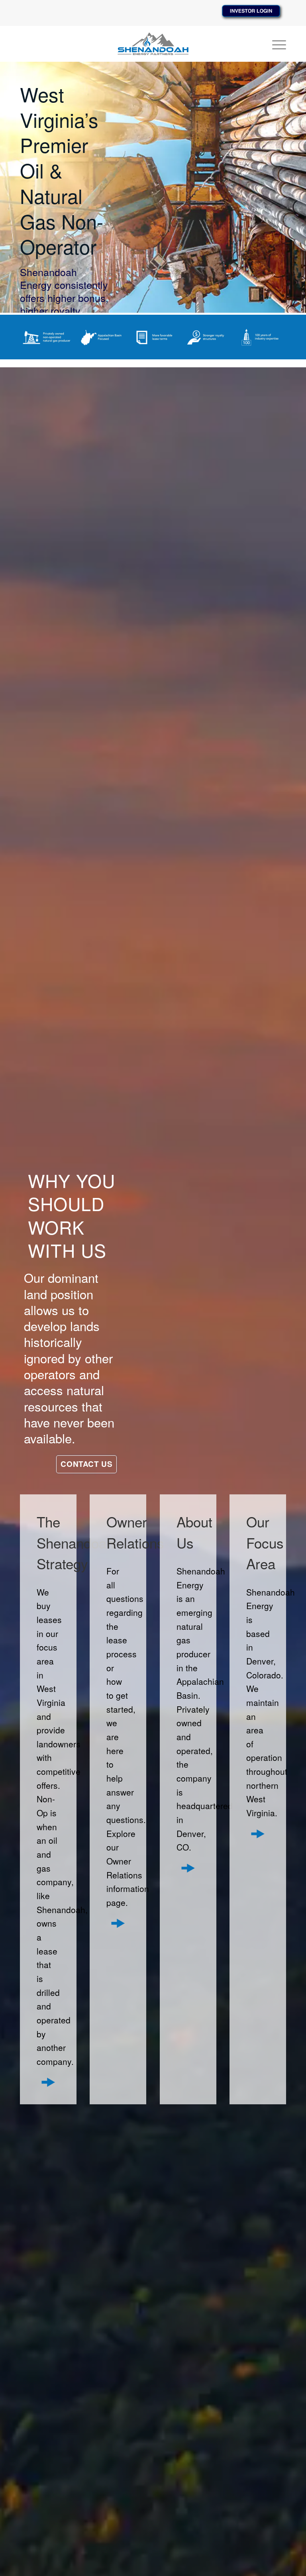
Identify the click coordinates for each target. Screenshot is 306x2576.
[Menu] (275, 44)
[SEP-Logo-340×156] (153, 44)
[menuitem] (275, 44)
